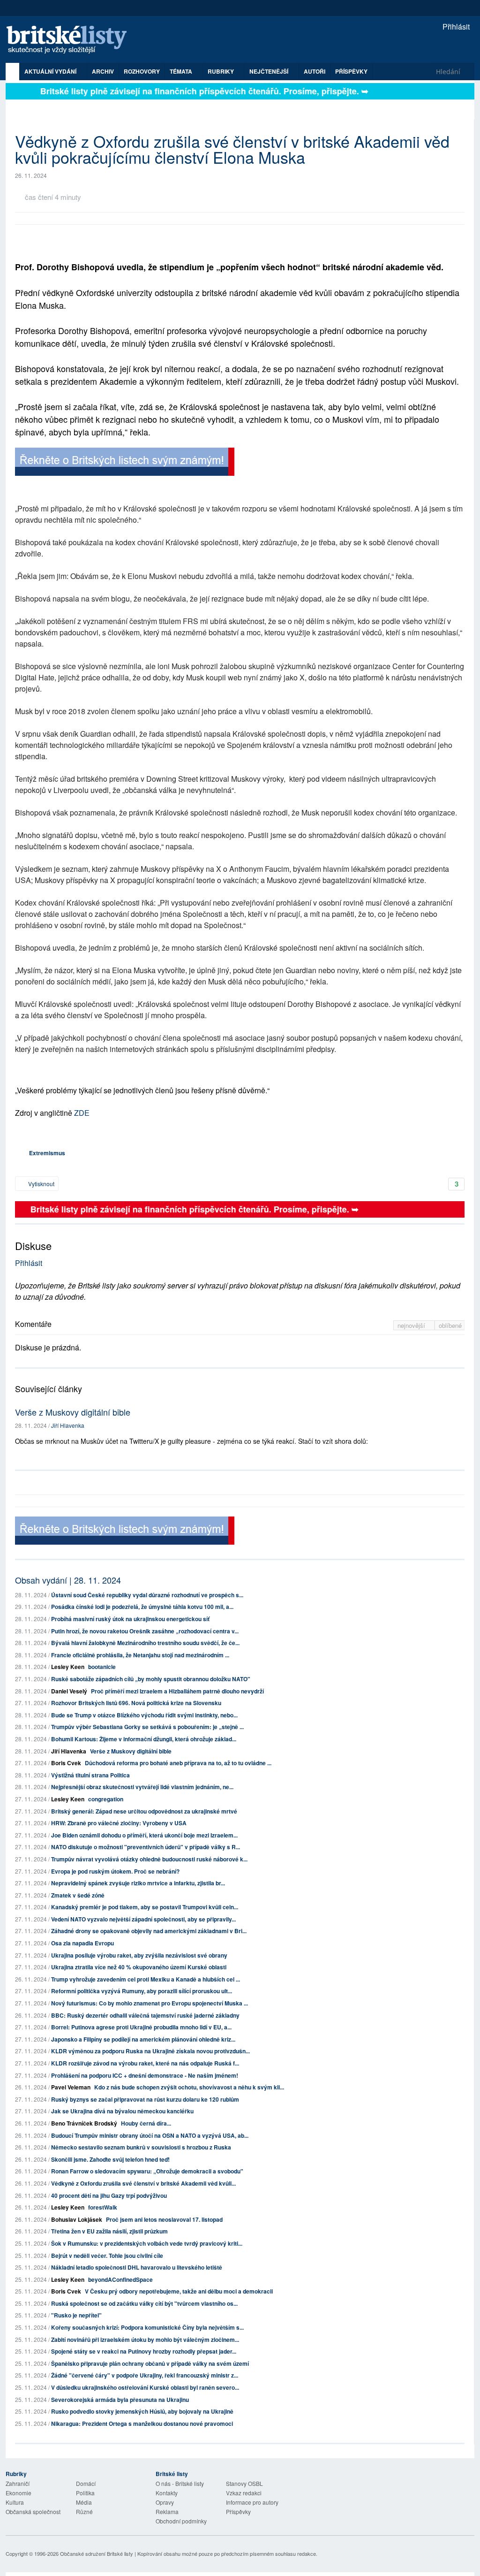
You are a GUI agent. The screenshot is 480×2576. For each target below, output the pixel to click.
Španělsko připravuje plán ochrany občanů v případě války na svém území (150, 2363)
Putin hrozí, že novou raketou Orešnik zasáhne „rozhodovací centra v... (145, 1631)
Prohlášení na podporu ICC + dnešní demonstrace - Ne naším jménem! (145, 2075)
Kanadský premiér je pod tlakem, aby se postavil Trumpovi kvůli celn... (145, 1907)
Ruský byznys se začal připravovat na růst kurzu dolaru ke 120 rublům (145, 2099)
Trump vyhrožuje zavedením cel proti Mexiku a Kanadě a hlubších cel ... (146, 1979)
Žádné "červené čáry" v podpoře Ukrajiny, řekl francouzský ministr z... (145, 2375)
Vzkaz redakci (244, 2493)
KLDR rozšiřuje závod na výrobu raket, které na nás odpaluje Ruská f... (145, 2063)
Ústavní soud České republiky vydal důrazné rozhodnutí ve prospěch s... (147, 1595)
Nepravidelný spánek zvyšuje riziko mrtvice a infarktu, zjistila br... (138, 1883)
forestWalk (103, 2207)
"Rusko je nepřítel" (76, 2315)
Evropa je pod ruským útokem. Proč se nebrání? (115, 1871)
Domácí (86, 2483)
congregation (106, 1799)
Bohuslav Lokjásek (77, 2219)
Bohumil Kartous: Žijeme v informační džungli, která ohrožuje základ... (144, 1739)
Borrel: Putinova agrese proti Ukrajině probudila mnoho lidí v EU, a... (141, 2027)
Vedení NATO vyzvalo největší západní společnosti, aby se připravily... (143, 1919)
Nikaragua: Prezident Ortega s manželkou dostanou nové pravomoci (142, 2424)
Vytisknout (41, 1184)
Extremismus (47, 1153)
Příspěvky (351, 71)
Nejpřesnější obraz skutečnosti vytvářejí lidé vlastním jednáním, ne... (142, 1787)
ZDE (82, 1113)
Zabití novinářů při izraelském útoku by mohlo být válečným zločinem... (145, 2340)
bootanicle (102, 1667)
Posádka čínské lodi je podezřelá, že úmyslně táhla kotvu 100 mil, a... (142, 1607)
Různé (84, 2511)
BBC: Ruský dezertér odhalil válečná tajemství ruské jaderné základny (145, 2015)
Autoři (315, 71)
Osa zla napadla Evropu (82, 1943)
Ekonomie (19, 2493)
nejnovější (412, 1325)
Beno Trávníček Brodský (84, 2123)
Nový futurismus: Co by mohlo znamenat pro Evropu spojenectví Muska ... (150, 2003)
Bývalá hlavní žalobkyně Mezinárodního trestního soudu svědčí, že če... (145, 1643)
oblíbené (450, 1325)
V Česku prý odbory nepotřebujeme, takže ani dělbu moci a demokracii (179, 2291)
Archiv (103, 71)
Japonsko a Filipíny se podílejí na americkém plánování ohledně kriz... (143, 2039)
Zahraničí (18, 2483)
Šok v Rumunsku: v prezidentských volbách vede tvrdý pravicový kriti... (147, 2243)
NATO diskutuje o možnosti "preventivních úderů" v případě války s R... (146, 1847)
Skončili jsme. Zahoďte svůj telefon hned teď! (110, 2159)
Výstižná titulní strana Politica (90, 1775)
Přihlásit (455, 27)
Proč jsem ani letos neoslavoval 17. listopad (164, 2219)
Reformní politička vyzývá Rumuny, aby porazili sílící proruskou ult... (142, 1991)
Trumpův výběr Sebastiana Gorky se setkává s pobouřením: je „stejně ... (147, 1727)
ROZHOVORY (142, 71)
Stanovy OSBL (244, 2483)
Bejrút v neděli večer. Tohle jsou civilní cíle (107, 2256)
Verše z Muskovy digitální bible (73, 1412)
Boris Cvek (66, 1763)
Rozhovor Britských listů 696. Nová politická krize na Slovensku (136, 1703)
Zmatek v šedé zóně (78, 1895)
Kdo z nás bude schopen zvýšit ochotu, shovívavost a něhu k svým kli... (189, 2087)
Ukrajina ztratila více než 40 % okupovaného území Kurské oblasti (139, 1967)
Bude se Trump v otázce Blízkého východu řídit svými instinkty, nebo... (144, 1715)
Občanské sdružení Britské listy (97, 2553)
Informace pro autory (252, 2502)
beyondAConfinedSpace (120, 2279)
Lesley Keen (68, 1667)
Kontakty (167, 2493)
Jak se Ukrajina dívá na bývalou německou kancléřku (122, 2111)
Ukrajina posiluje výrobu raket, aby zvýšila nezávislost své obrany (139, 1955)
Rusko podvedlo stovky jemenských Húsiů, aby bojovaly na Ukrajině (142, 2411)
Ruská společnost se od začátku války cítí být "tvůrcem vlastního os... (144, 2303)
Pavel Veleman (71, 2087)
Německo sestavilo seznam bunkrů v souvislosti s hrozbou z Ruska (141, 2147)
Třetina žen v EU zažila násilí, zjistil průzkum (109, 2231)
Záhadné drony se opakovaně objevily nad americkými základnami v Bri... (149, 1931)
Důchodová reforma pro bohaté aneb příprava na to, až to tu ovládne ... (178, 1763)
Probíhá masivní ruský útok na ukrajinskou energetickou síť (130, 1619)
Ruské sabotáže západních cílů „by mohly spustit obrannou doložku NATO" (151, 1679)
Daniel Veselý (69, 1691)
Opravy (165, 2502)
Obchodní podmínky (181, 2521)
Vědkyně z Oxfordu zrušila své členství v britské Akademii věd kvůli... (143, 2183)
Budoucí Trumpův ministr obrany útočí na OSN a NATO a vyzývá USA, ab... (150, 2135)
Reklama (167, 2511)
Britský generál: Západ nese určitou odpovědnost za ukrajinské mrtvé (144, 1811)
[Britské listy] (125, 463)
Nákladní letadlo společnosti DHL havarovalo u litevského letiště (137, 2267)
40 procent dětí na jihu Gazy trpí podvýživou (109, 2195)
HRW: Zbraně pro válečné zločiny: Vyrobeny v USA (119, 1823)
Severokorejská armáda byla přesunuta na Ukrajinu (120, 2400)
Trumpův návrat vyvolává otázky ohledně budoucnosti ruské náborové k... (149, 1859)
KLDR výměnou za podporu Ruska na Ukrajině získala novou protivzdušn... (150, 2051)
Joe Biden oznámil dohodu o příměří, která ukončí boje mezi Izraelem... (144, 1835)
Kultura (15, 2502)
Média (84, 2502)
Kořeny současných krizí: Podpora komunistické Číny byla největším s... (147, 2327)
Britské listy (71, 40)
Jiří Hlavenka (68, 1425)
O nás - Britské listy (180, 2483)
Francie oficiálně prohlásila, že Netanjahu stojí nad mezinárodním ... (140, 1655)
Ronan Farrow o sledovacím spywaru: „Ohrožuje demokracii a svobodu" (147, 2171)
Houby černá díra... (146, 2123)
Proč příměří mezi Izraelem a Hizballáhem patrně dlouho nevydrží (177, 1691)
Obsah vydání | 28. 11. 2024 (68, 1580)
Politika (85, 2493)
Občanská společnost (33, 2511)
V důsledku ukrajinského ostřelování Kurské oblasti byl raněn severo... (145, 2387)
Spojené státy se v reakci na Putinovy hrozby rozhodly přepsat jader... (144, 2351)
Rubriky (221, 71)
